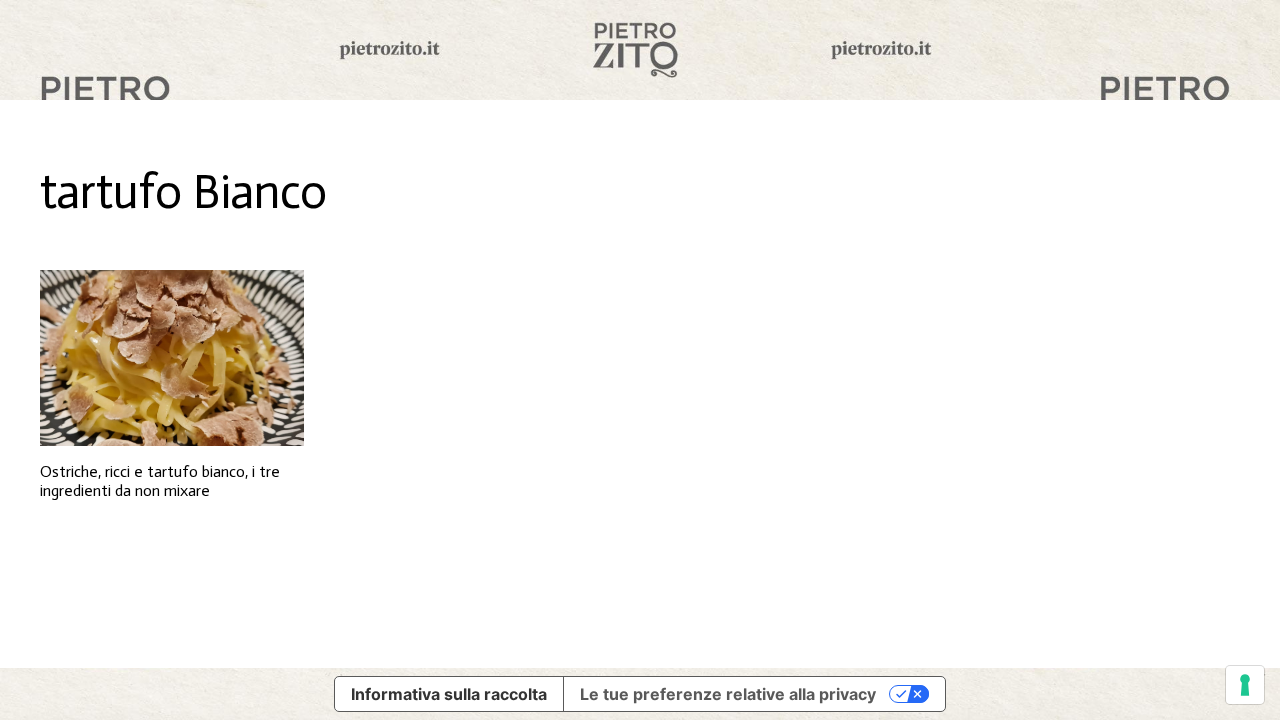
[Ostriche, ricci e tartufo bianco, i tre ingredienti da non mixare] (172, 358)
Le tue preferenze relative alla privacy (728, 694)
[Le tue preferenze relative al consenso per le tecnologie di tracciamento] (1245, 685)
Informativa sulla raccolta (449, 694)
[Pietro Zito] (640, 50)
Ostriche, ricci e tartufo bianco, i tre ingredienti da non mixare (160, 481)
